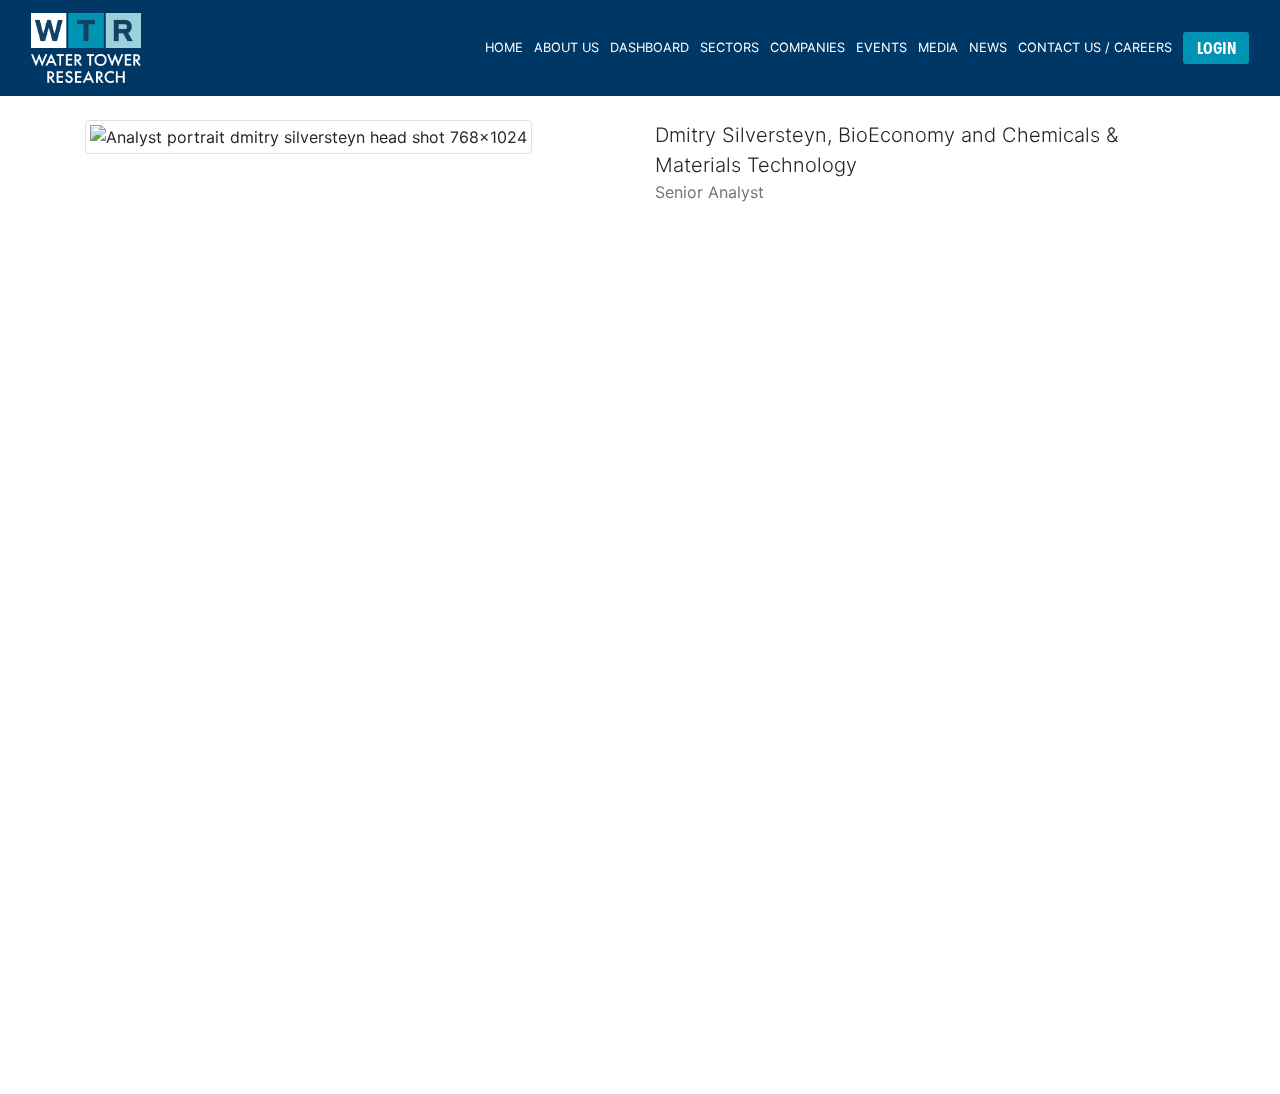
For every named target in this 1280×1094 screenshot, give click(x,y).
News (988, 47)
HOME (504, 47)
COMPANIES (807, 47)
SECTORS (729, 47)
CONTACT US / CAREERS (1095, 47)
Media (938, 47)
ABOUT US (566, 47)
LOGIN (1216, 48)
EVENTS (881, 47)
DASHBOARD (649, 47)
